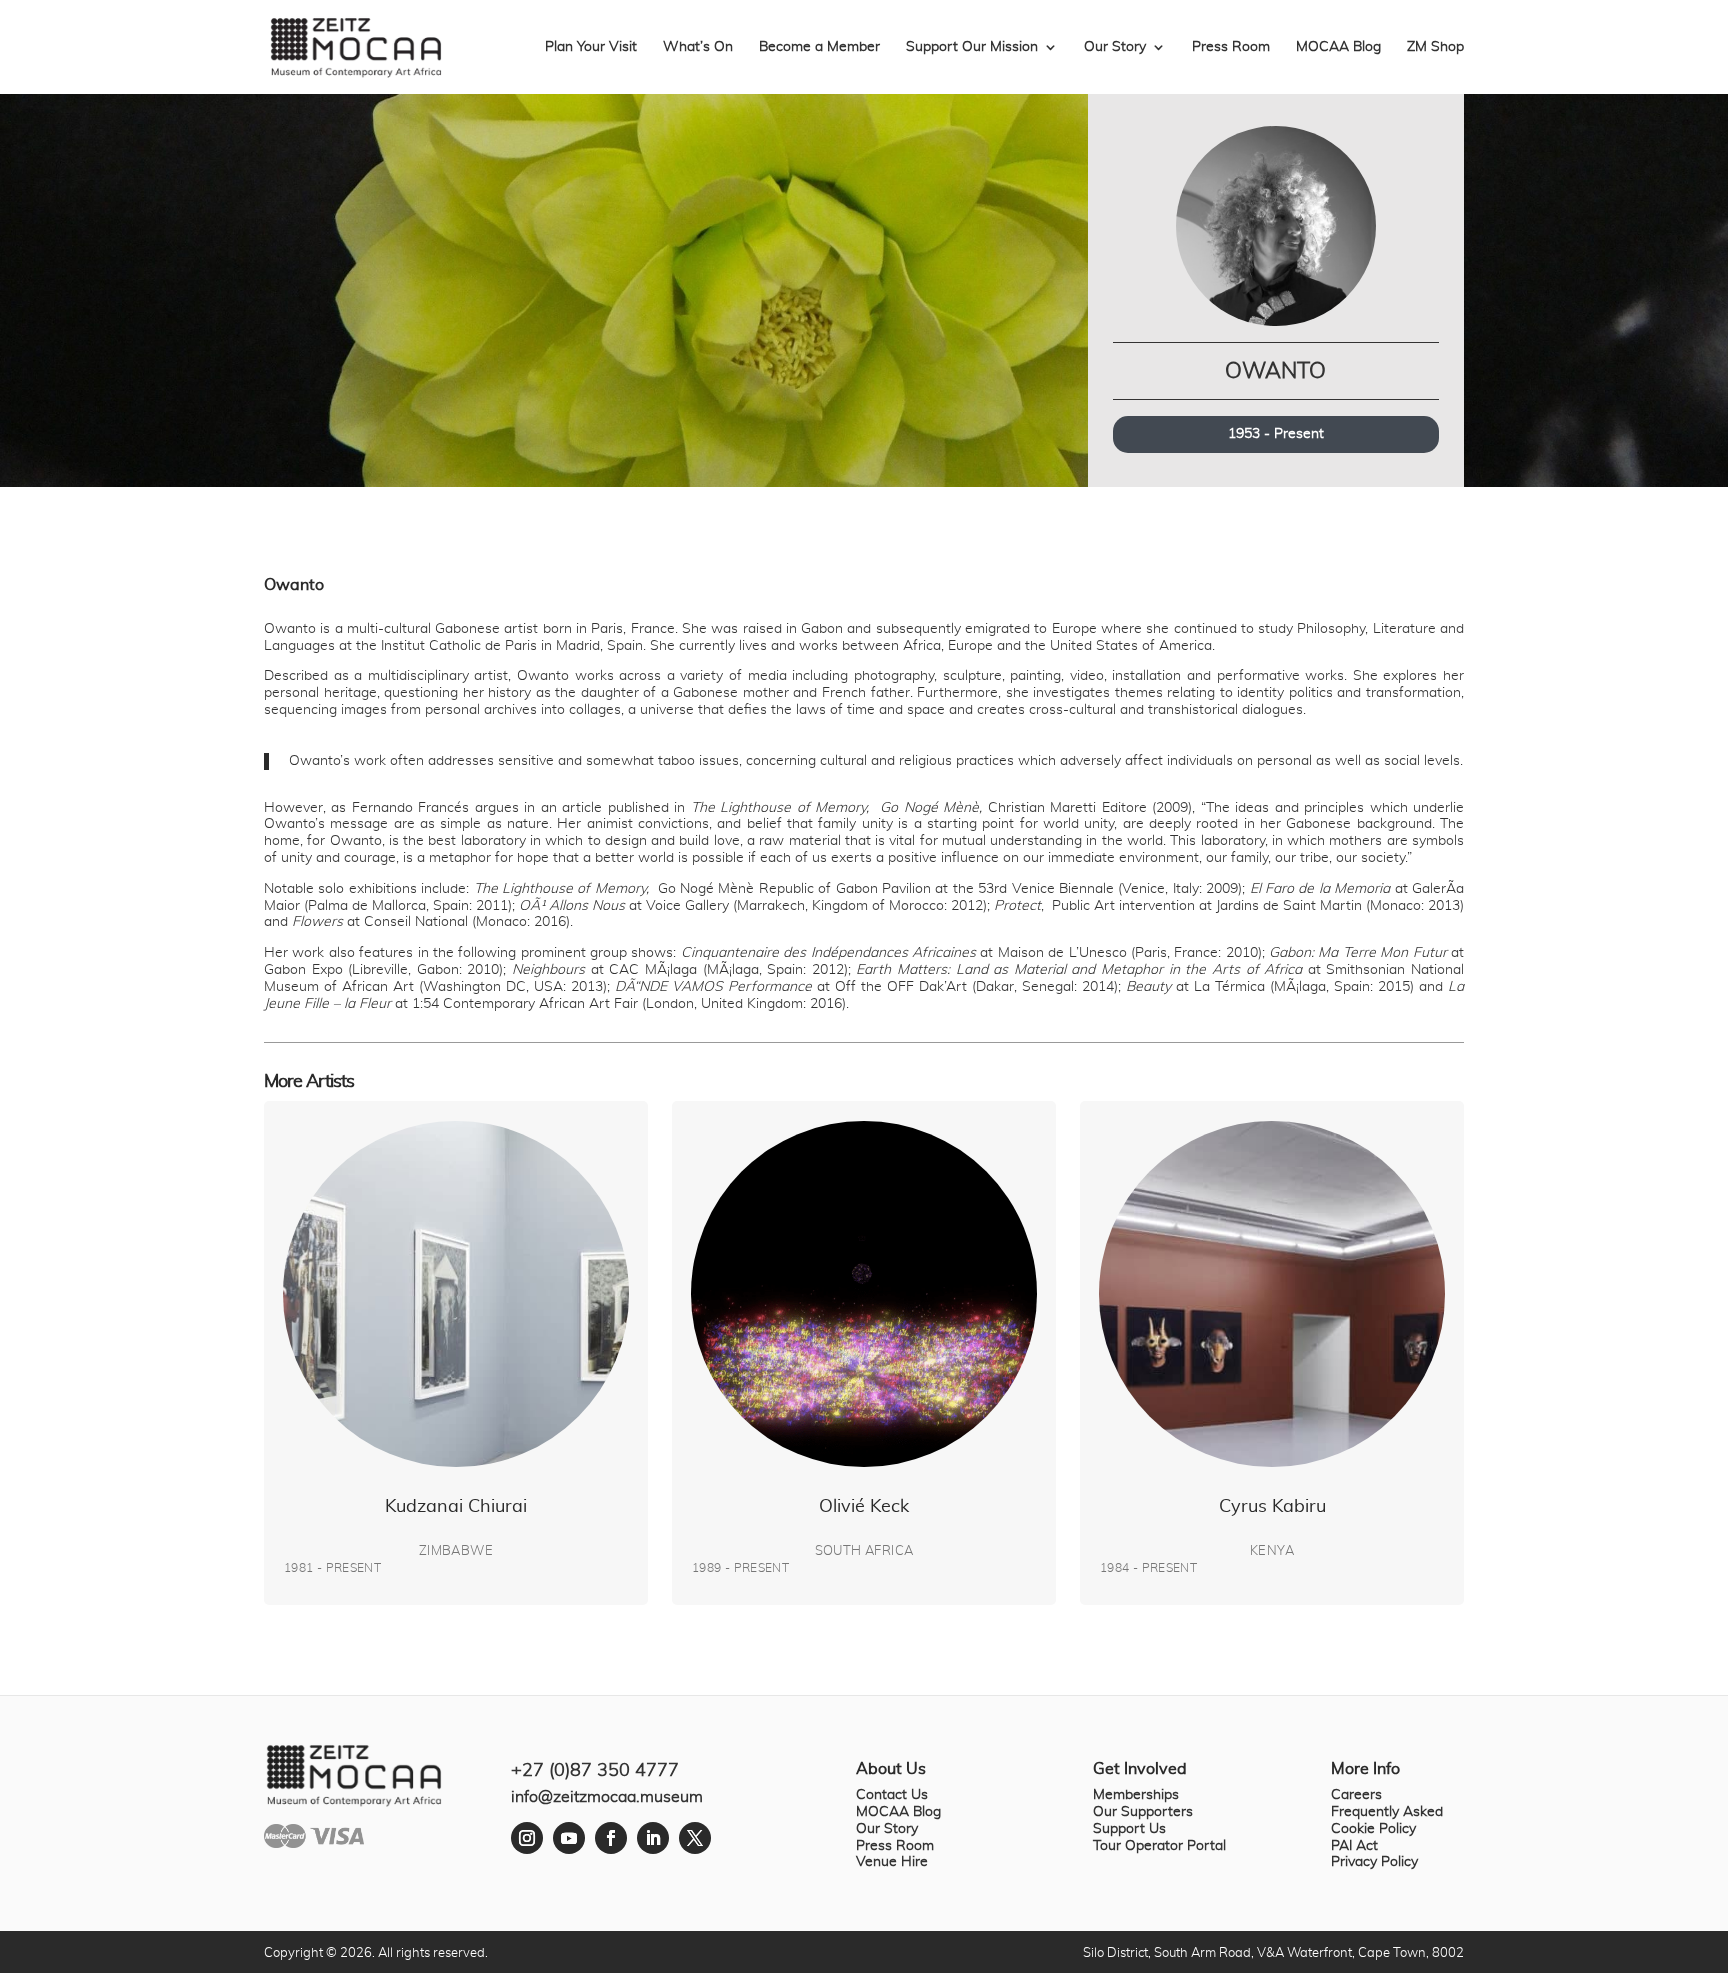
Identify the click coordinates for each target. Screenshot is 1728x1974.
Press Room (1231, 47)
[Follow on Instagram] (527, 1838)
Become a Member (819, 47)
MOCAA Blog (1338, 47)
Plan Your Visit (591, 47)
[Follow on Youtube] (569, 1838)
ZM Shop (1435, 47)
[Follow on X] (695, 1838)
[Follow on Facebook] (611, 1838)
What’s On (698, 47)
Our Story (1115, 47)
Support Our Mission (972, 47)
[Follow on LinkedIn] (653, 1838)
